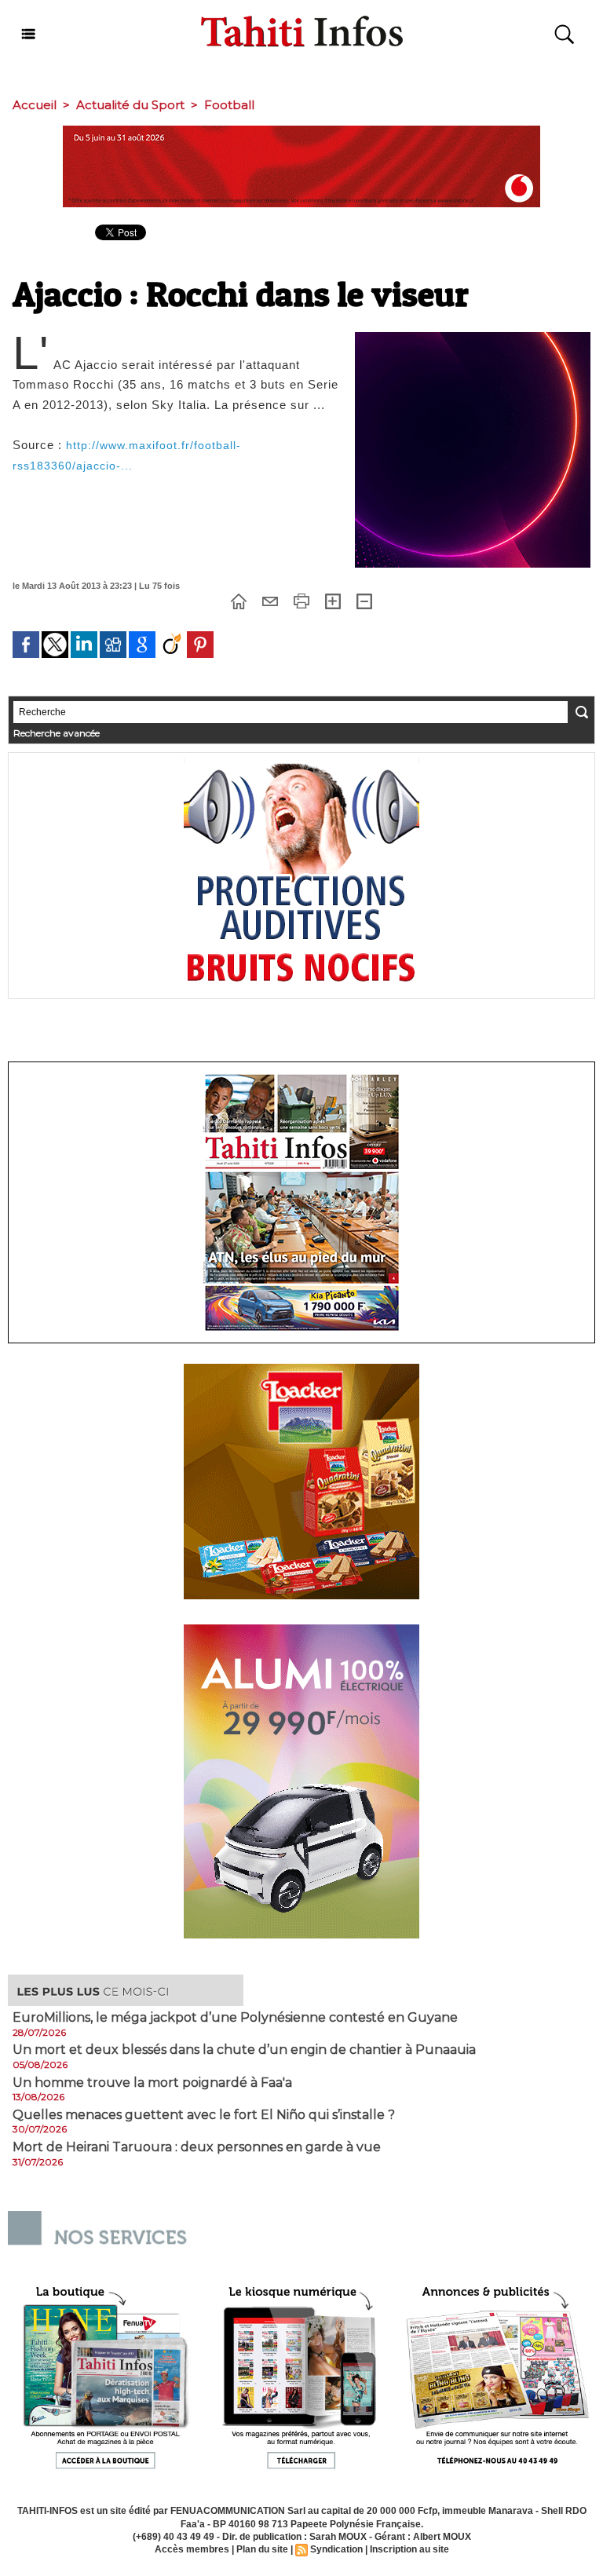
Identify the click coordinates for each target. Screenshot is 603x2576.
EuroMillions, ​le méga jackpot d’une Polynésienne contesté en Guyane (235, 2018)
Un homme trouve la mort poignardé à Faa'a (152, 2083)
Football (229, 105)
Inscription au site (409, 2549)
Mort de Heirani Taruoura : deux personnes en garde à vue (197, 2147)
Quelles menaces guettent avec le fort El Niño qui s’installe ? (204, 2115)
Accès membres (192, 2549)
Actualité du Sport (130, 105)
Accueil (35, 105)
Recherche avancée (57, 733)
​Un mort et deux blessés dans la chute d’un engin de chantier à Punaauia (244, 2050)
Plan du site (262, 2549)
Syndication (336, 2549)
